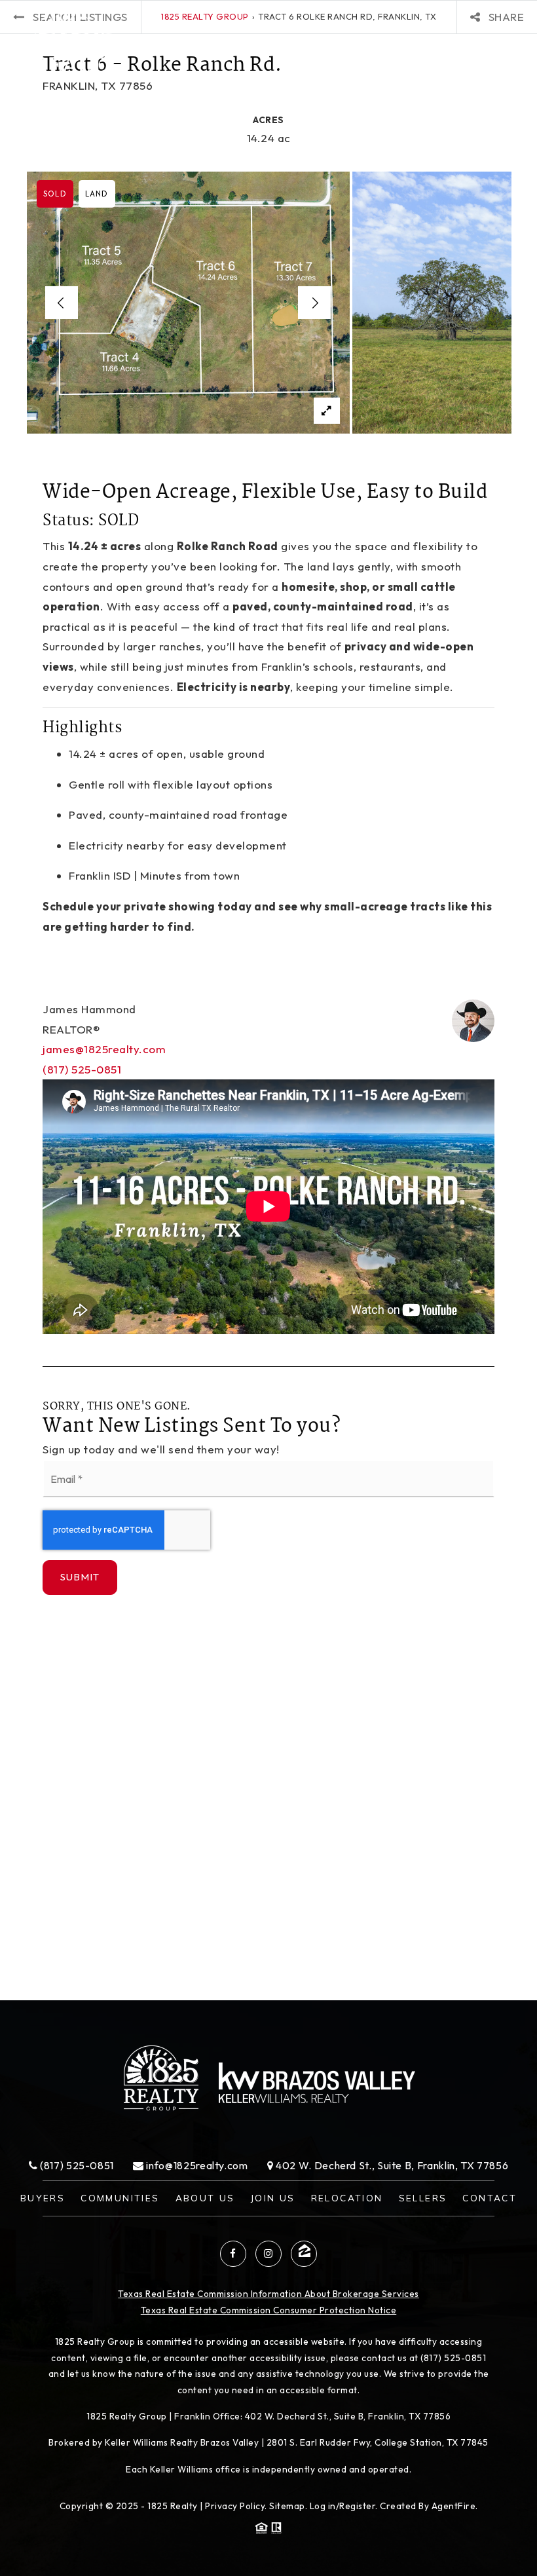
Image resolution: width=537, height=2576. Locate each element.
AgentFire (454, 2506)
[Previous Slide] (62, 303)
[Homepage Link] (76, 44)
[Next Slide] (314, 303)
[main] (268, 1000)
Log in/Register (343, 2506)
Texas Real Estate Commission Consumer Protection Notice (269, 2310)
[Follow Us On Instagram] (268, 2254)
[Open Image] (188, 303)
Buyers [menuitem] (43, 2198)
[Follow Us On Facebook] (233, 2254)
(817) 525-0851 (82, 1069)
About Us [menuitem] (205, 2198)
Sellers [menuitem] (423, 2198)
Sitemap (287, 2506)
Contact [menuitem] (490, 2198)
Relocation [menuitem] (347, 2198)
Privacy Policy (235, 2506)
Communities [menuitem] (120, 2198)
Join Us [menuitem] (273, 2198)
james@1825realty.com (104, 1049)
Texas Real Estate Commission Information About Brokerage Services (268, 2294)
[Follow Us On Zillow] (304, 2254)
